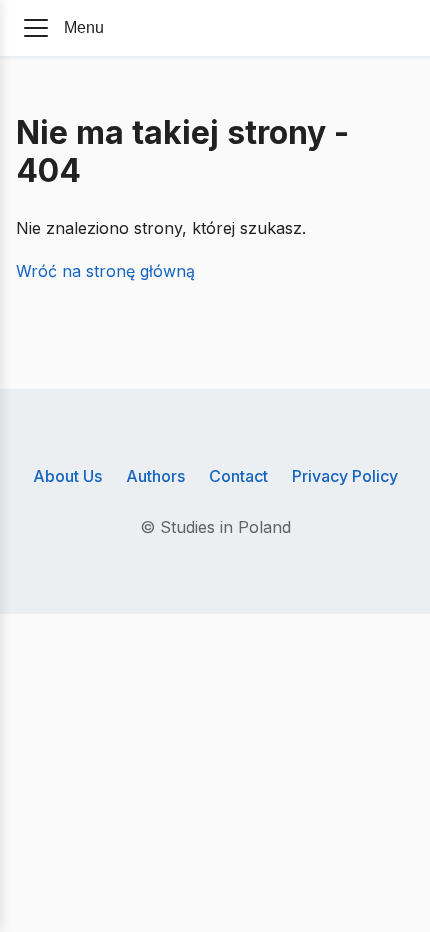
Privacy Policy (345, 476)
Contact (238, 476)
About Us (67, 476)
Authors (155, 476)
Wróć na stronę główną (105, 271)
